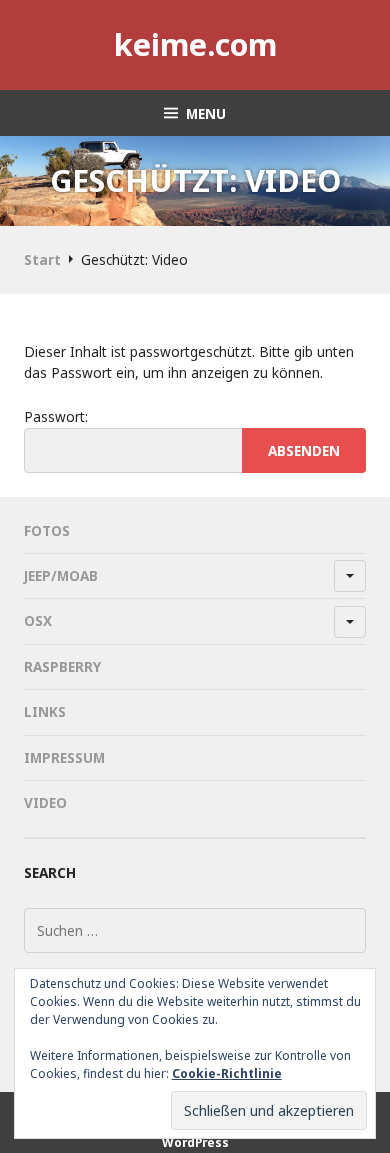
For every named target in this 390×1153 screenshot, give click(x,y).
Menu (206, 113)
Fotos (47, 530)
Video (45, 802)
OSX (38, 620)
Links (45, 711)
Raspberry (62, 666)
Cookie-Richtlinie (227, 1073)
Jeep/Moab (61, 575)
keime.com (195, 44)
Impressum (64, 757)
